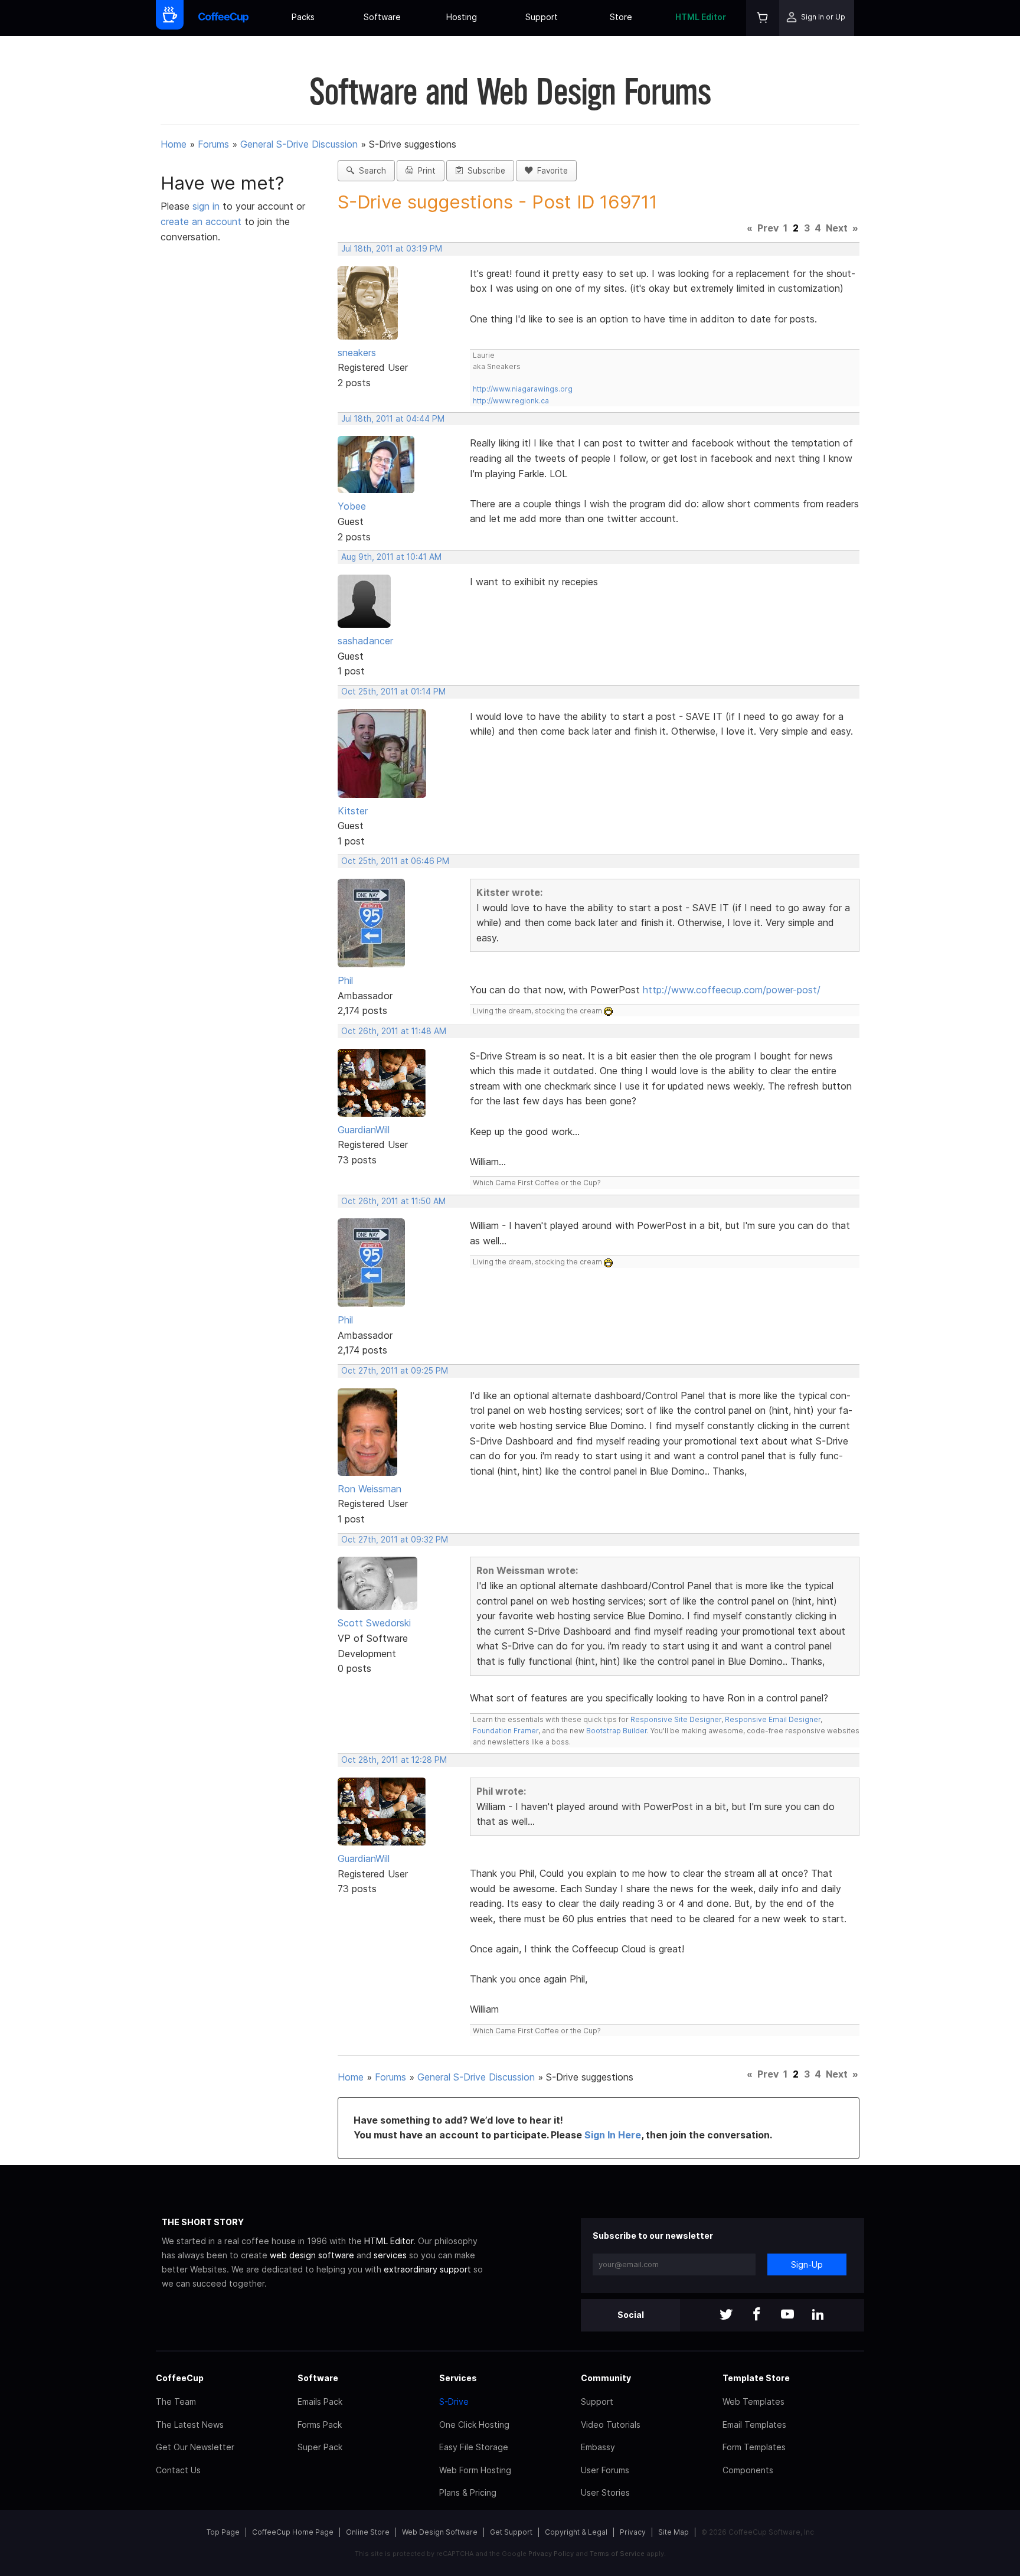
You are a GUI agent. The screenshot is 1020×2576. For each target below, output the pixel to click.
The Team (176, 2401)
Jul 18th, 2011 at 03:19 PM (392, 249)
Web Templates (753, 2401)
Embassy (598, 2447)
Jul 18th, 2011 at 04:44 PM (393, 419)
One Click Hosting (474, 2425)
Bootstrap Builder (617, 1731)
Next (837, 228)
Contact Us (178, 2470)
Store (621, 17)
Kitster (353, 811)
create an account (201, 221)
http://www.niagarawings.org (523, 389)
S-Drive (454, 2401)
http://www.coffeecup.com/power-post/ (732, 990)
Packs (303, 17)
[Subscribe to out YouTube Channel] (787, 2315)
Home (174, 144)
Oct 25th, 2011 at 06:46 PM (395, 861)
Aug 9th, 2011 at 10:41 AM (391, 557)
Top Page (223, 2532)
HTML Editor (701, 17)
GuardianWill (364, 1130)
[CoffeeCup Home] (223, 18)
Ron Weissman (370, 1489)
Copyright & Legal (576, 2532)
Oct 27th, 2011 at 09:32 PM (395, 1540)
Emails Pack (320, 2401)
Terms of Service (617, 2554)
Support (542, 17)
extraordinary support (427, 2269)
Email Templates (754, 2425)
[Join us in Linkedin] (818, 2315)
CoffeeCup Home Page (293, 2532)
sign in (207, 206)
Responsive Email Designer (773, 1719)
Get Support (511, 2532)
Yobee (352, 506)
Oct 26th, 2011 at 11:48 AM (394, 1031)
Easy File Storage (474, 2447)
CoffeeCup (180, 2378)
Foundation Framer (506, 1731)
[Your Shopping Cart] (763, 18)
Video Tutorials (611, 2425)
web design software (312, 2255)
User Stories (605, 2492)
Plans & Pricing (468, 2492)
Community (606, 2378)
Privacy (633, 2532)
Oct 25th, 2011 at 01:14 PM (393, 692)
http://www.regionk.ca (511, 401)
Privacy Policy (551, 2554)
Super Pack (320, 2447)
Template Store (756, 2378)
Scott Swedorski (374, 1623)
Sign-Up (807, 2264)
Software (382, 17)
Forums (213, 144)
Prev (768, 228)
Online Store (368, 2532)
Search (370, 171)
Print (424, 171)
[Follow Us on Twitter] (726, 2315)
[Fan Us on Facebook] (757, 2315)
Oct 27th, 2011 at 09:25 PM (395, 1371)
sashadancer (365, 641)
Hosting (462, 17)
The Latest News (190, 2425)
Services (458, 2378)
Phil (345, 980)
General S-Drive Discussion (299, 144)
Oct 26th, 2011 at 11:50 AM (393, 1201)
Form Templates (754, 2447)
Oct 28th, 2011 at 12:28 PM (394, 1760)
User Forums (605, 2470)
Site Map (674, 2532)
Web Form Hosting (475, 2470)
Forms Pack (320, 2425)
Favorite (550, 171)
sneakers (357, 353)
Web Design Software (440, 2532)
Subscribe (484, 171)
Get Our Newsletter (195, 2447)
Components (748, 2470)
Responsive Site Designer (676, 1719)
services (390, 2255)
